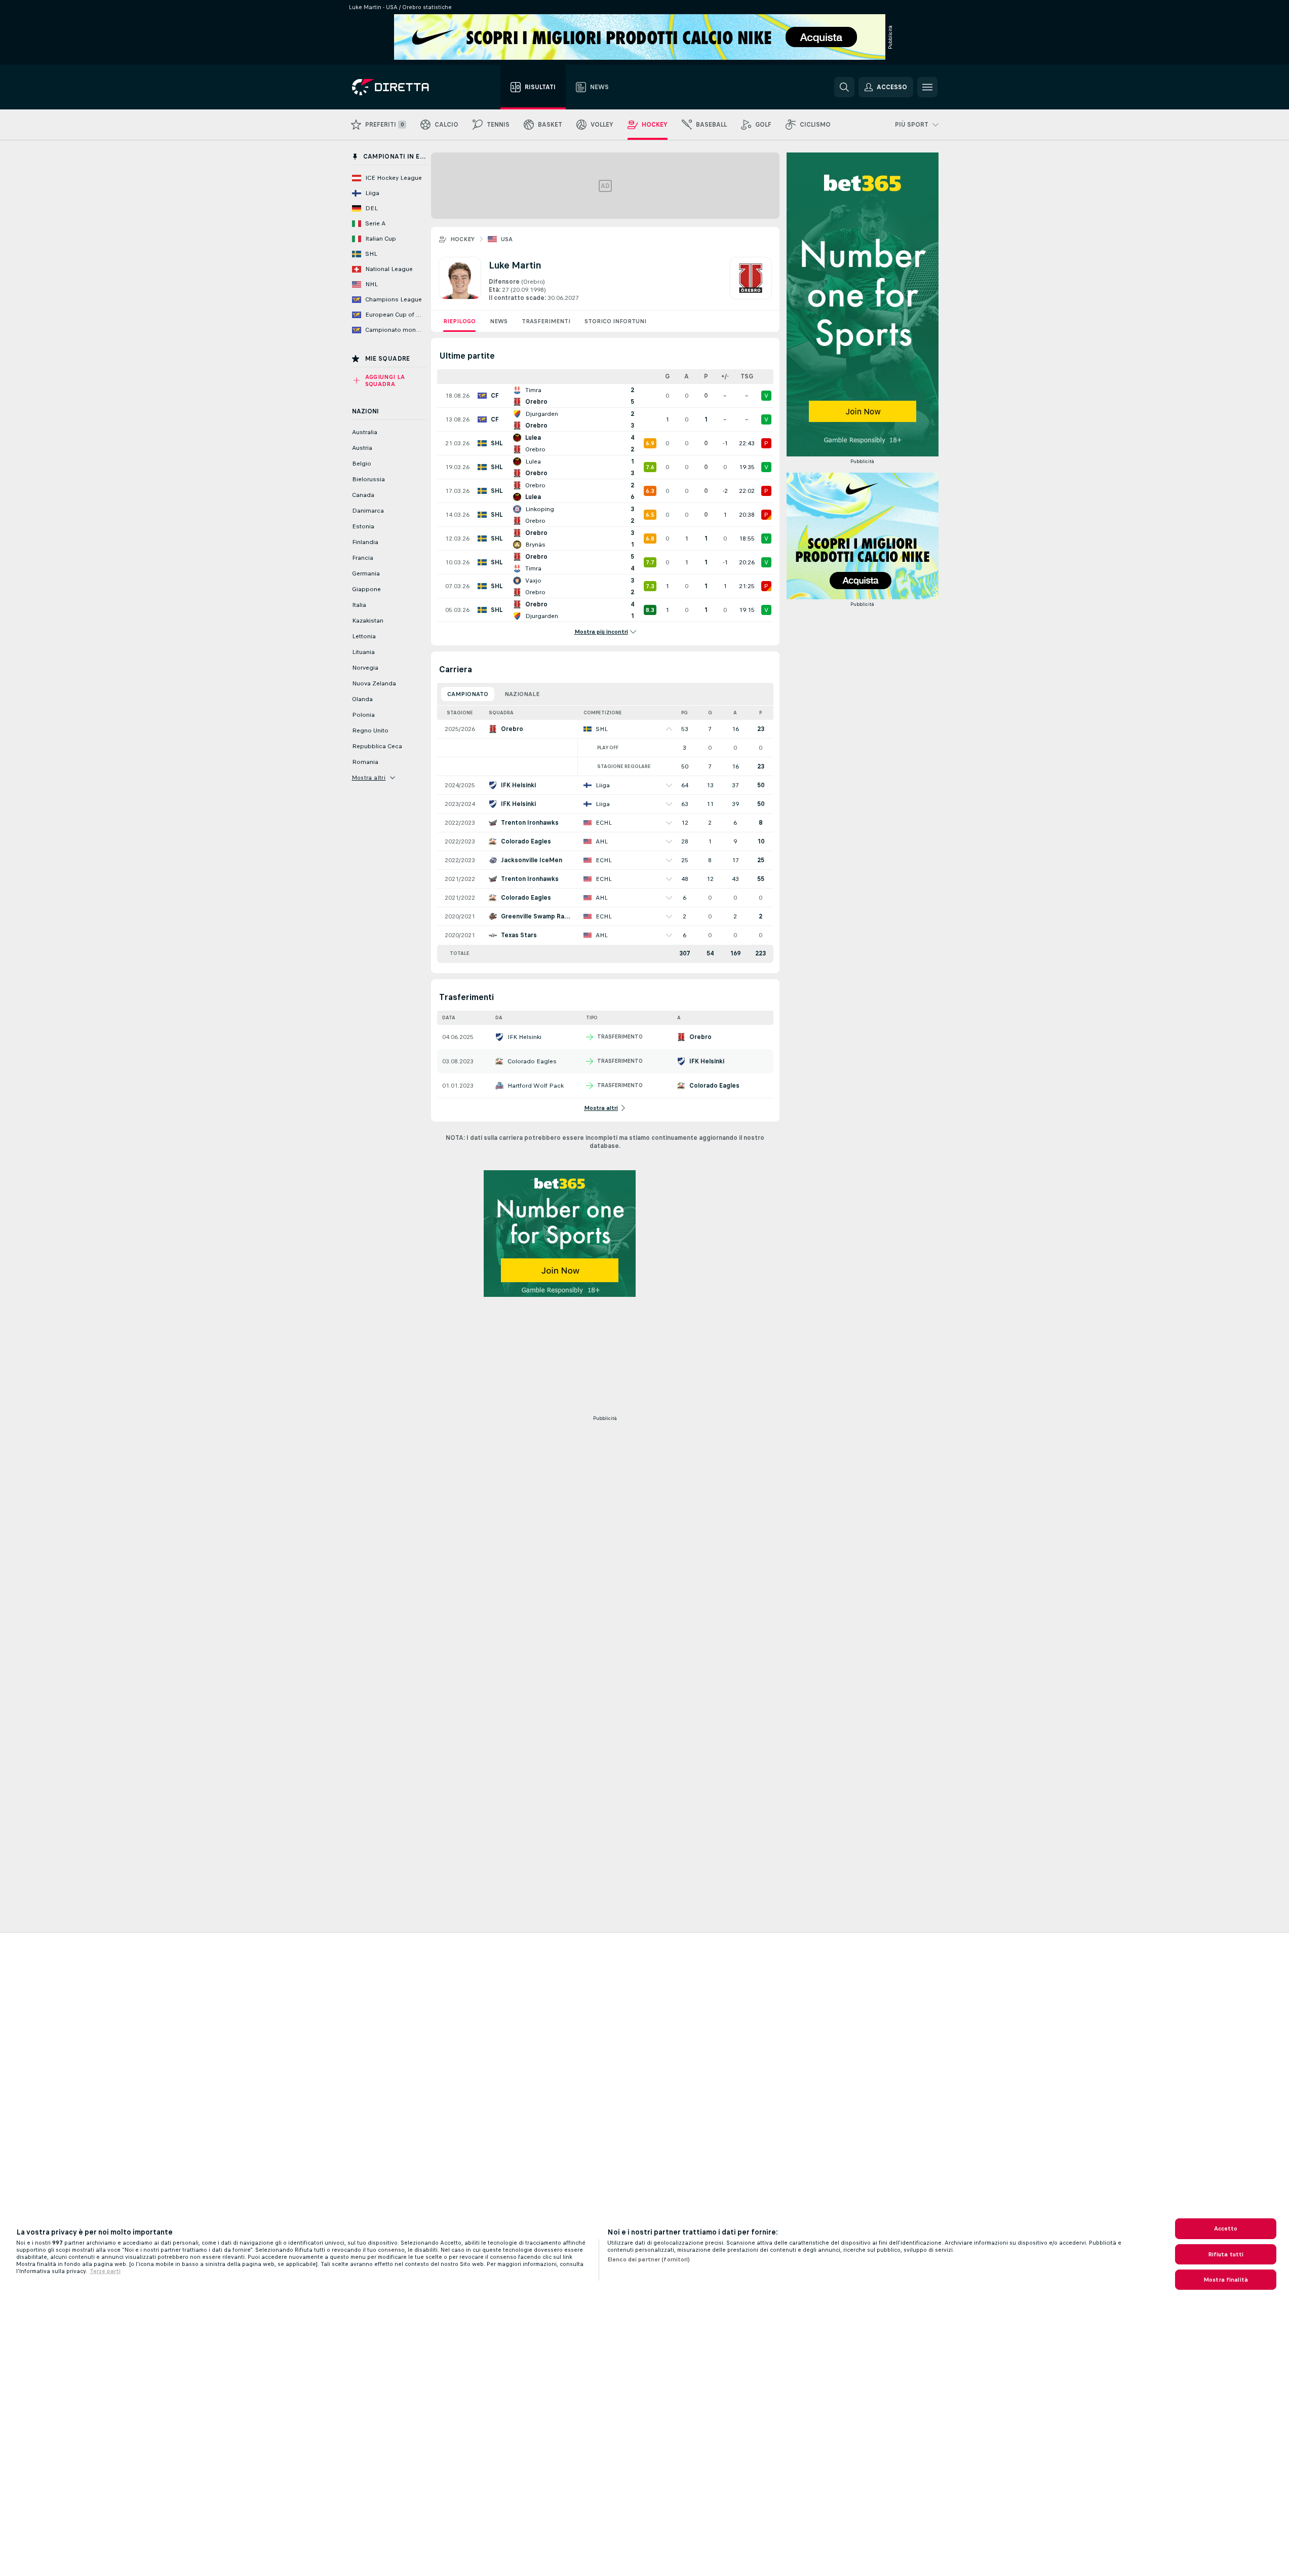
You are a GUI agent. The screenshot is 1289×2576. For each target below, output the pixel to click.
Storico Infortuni (615, 321)
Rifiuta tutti (1226, 2254)
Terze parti (105, 2271)
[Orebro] (751, 280)
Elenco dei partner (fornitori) (649, 2259)
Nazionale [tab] (522, 694)
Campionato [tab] (468, 694)
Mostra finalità (1226, 2280)
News (499, 321)
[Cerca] (844, 87)
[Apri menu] (927, 87)
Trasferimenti (546, 321)
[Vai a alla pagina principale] (409, 87)
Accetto (1226, 2228)
